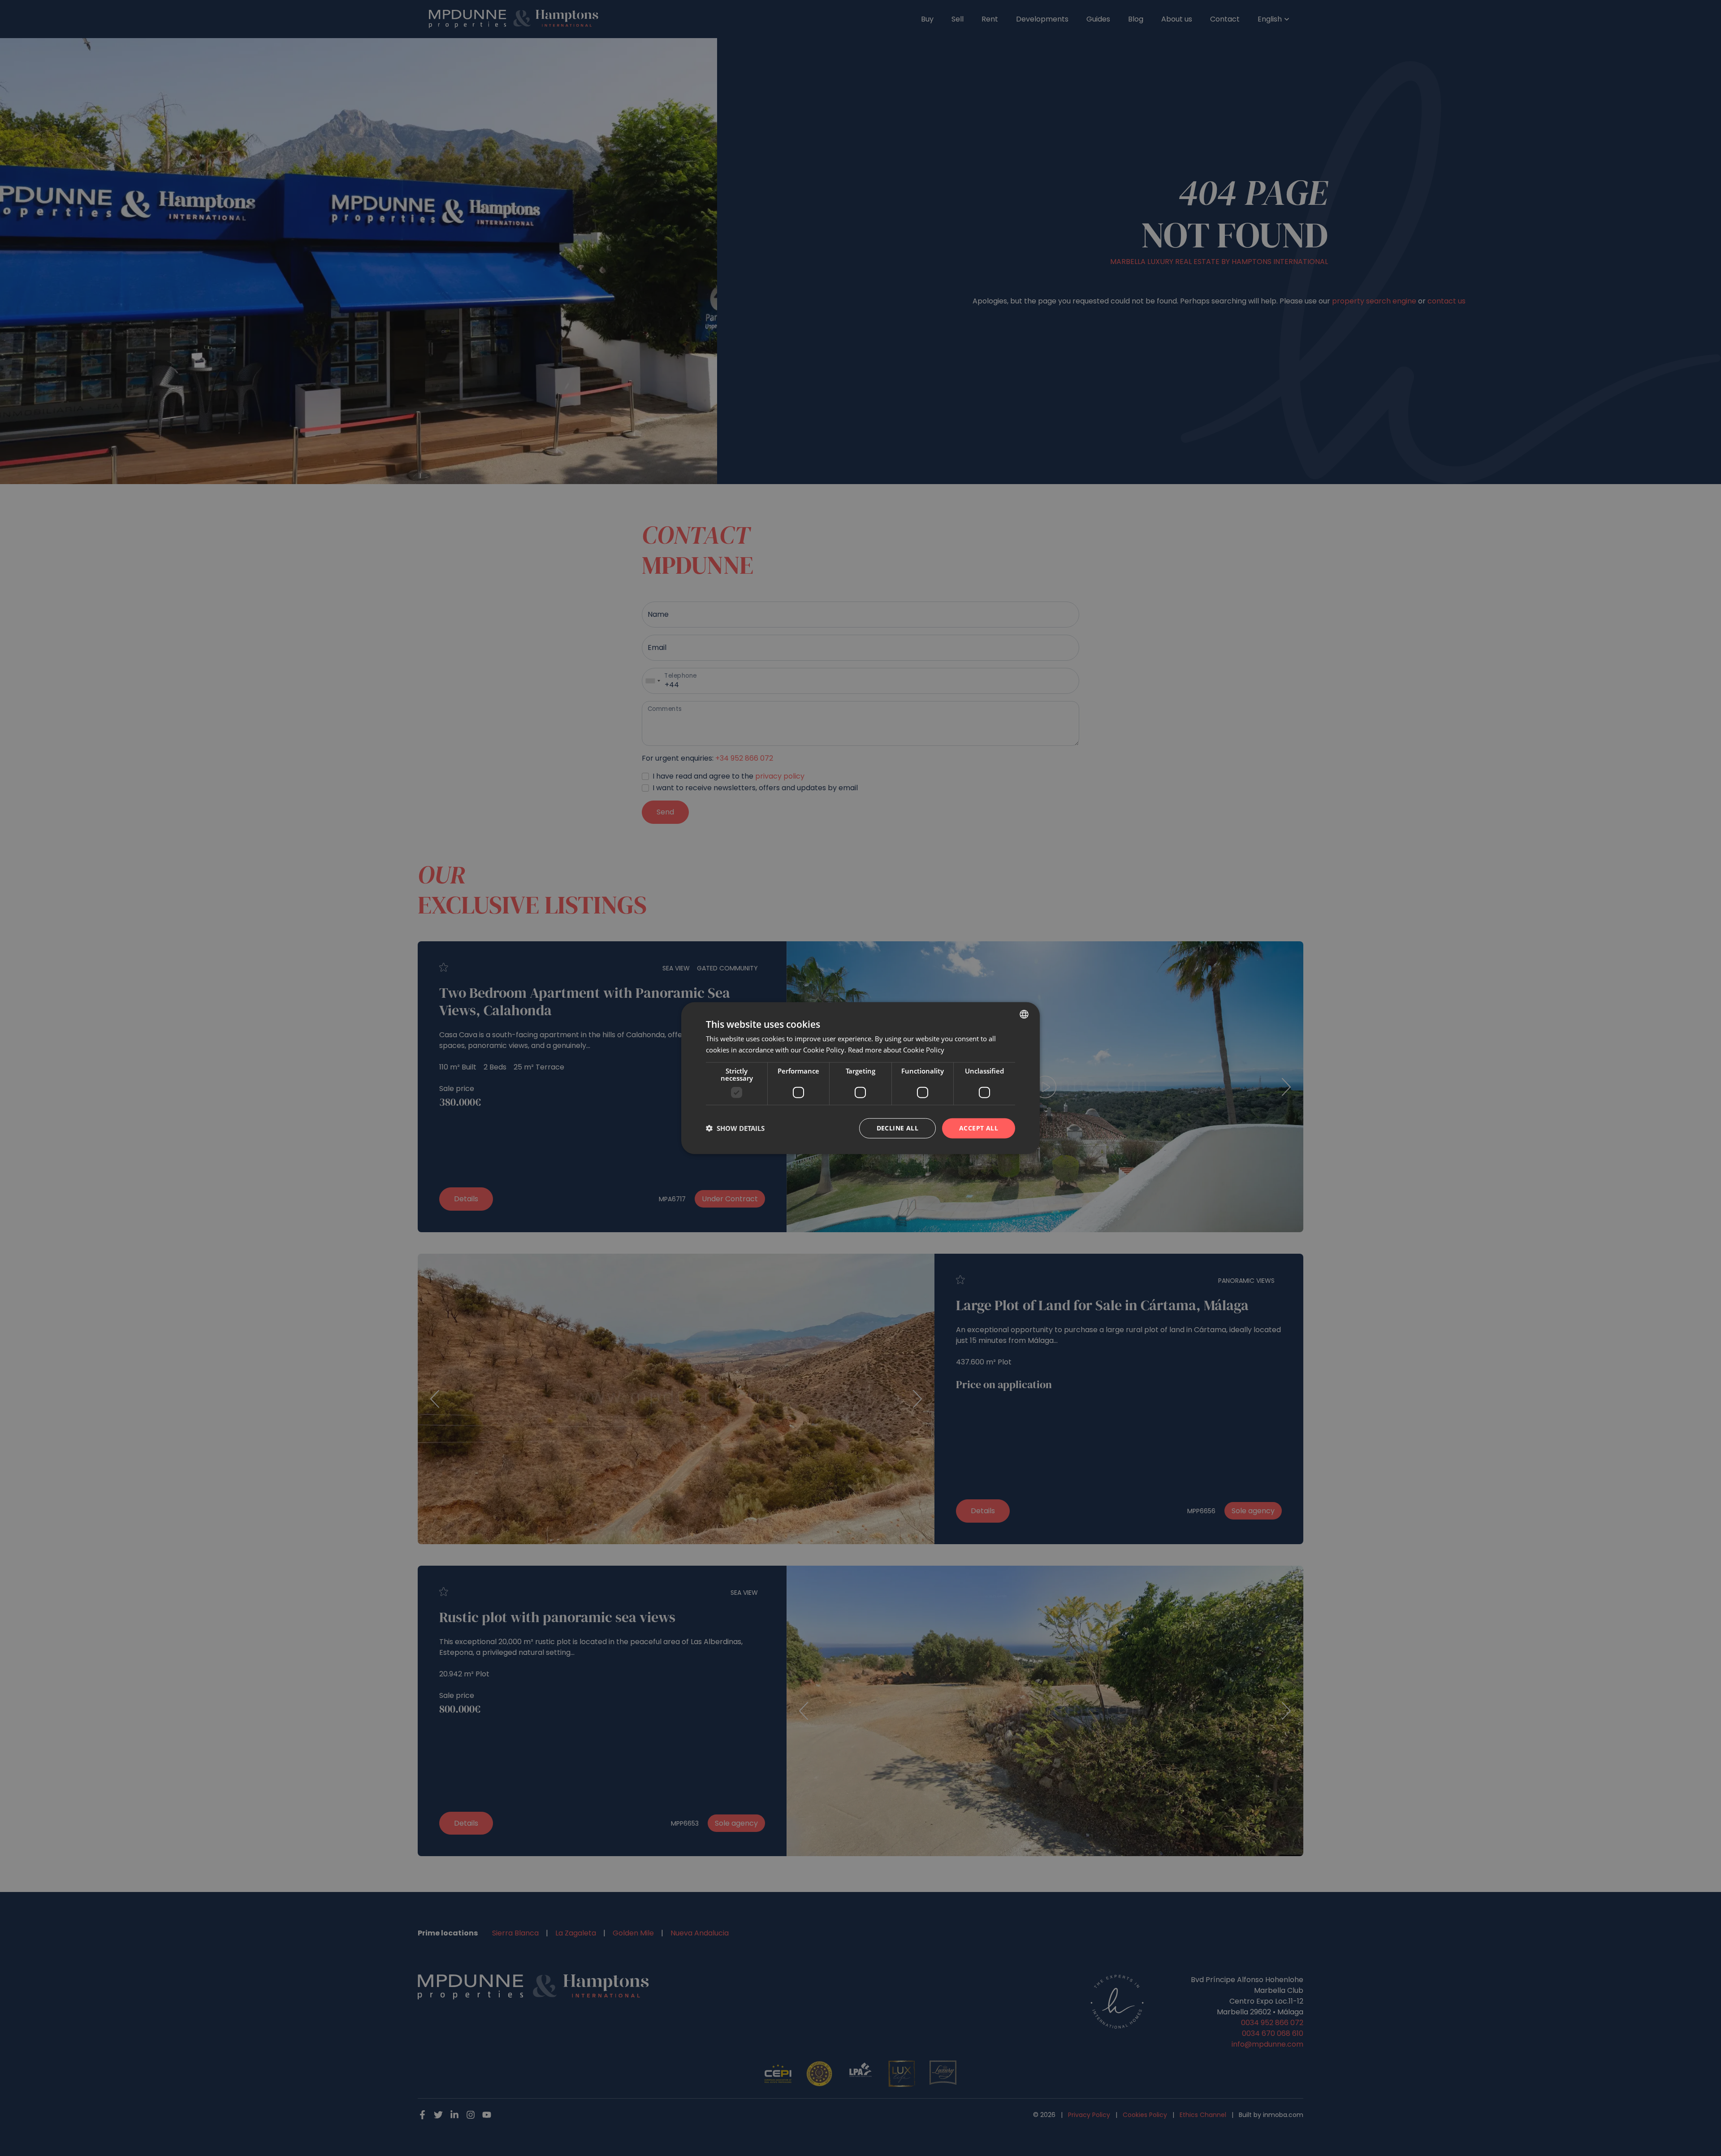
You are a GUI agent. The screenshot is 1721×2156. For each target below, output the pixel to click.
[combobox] (1024, 1014)
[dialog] (860, 1078)
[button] (735, 1128)
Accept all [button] (979, 1128)
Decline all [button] (897, 1128)
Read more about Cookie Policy (896, 1050)
